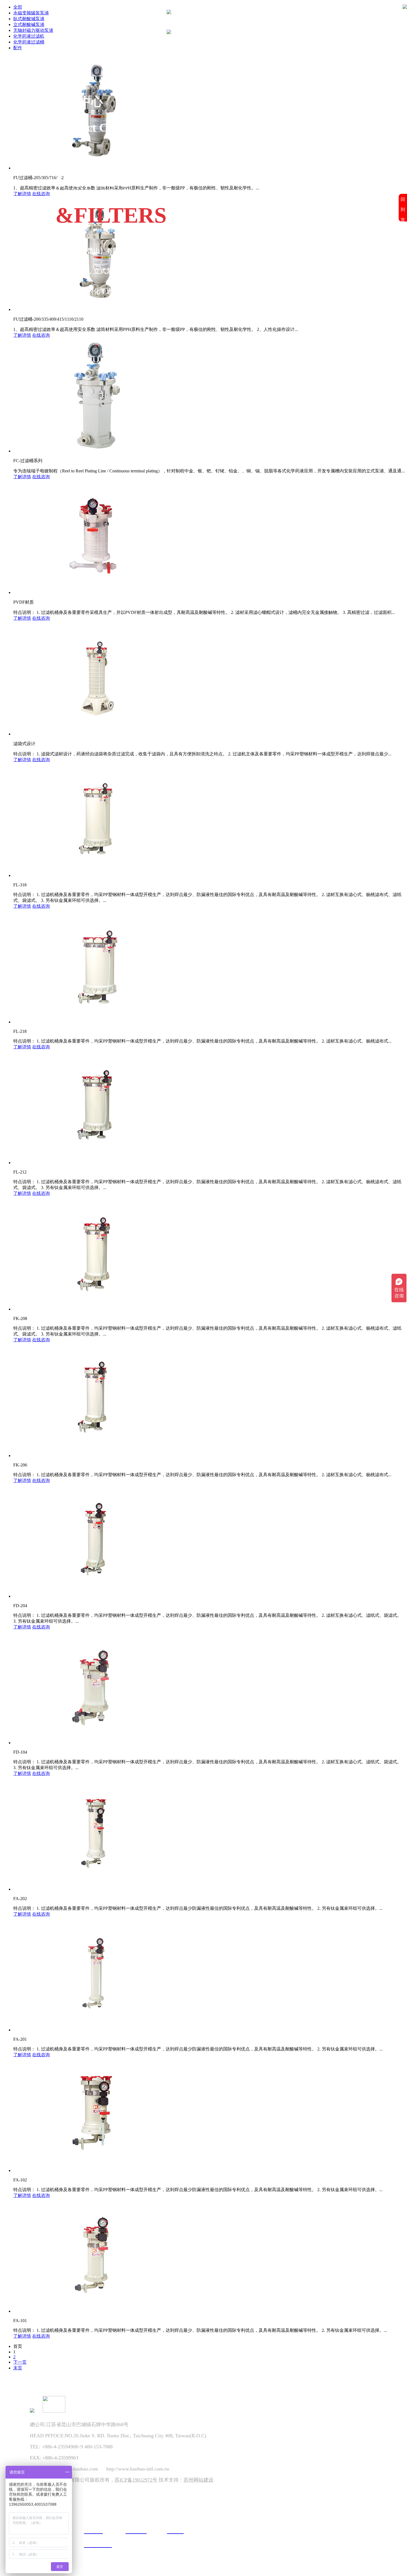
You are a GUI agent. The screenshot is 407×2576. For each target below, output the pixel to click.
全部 (18, 7)
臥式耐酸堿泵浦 (29, 19)
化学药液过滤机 (29, 36)
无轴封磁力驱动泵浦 (33, 30)
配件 (18, 48)
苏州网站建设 (199, 2480)
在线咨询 (41, 194)
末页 (18, 2368)
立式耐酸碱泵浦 (29, 25)
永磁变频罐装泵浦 (31, 13)
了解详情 (22, 194)
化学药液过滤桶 (29, 42)
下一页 (20, 2362)
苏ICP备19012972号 (136, 2480)
